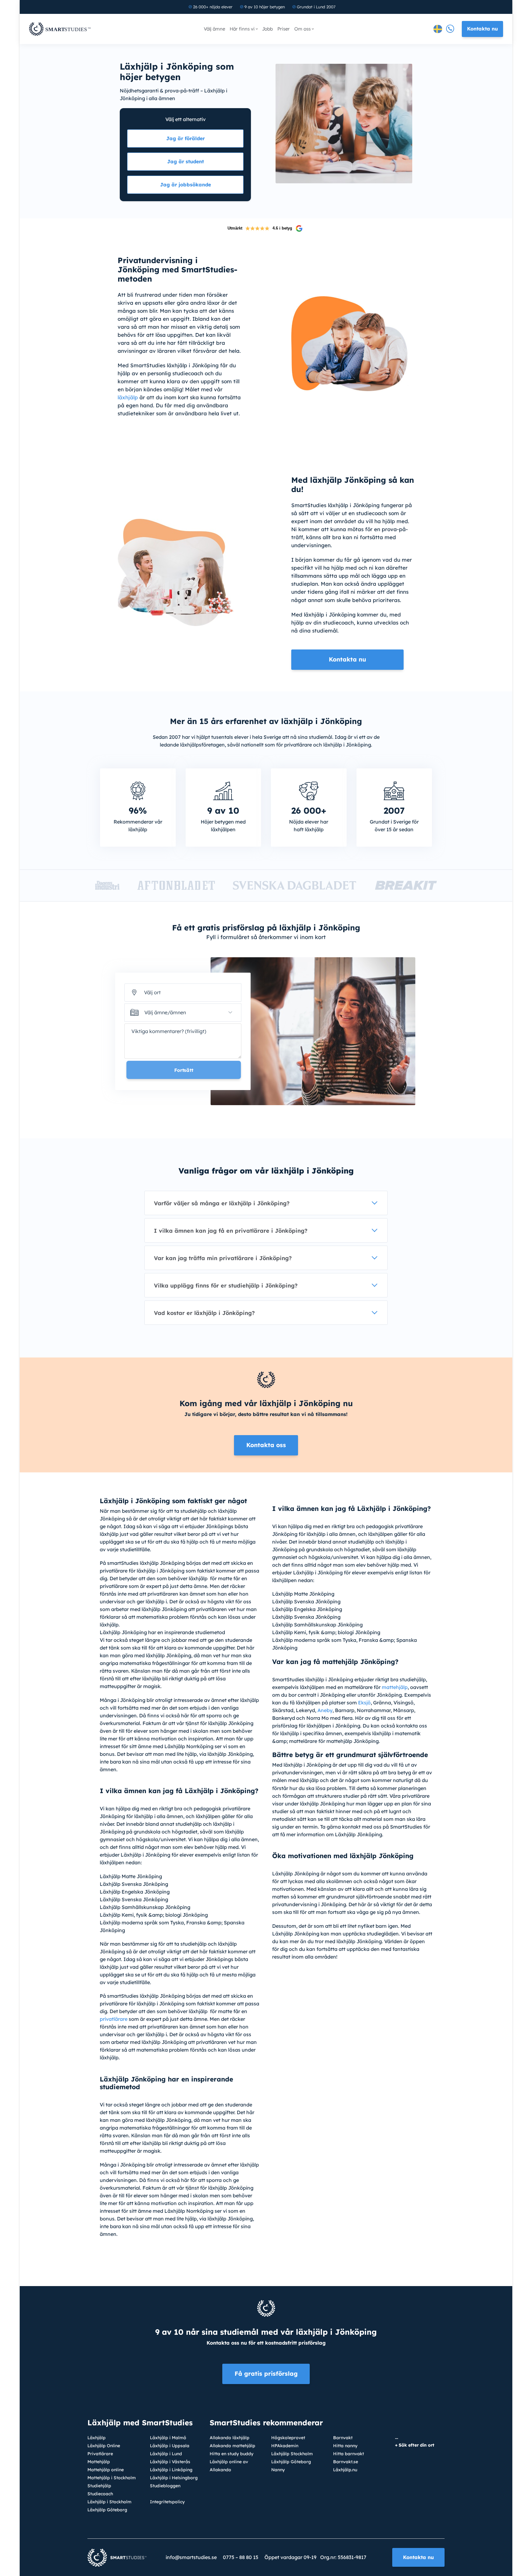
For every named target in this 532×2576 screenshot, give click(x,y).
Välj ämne (214, 29)
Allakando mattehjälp (232, 2446)
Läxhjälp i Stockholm (109, 2502)
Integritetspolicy (167, 2502)
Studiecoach (100, 2494)
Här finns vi (242, 29)
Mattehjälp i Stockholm (112, 2478)
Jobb (267, 29)
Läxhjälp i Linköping (171, 2470)
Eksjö (364, 1703)
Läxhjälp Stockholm (292, 2454)
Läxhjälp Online (104, 2446)
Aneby (325, 1710)
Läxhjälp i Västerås (170, 2462)
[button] (183, 1013)
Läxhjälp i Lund (166, 2454)
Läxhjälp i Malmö (168, 2438)
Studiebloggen (165, 2486)
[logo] (60, 29)
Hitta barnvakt (349, 2454)
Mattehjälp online (106, 2470)
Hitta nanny (345, 2446)
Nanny (278, 2470)
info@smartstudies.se (191, 2557)
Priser (284, 29)
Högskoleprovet (288, 2438)
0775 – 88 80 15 (241, 2557)
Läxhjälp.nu (345, 2470)
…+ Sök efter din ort (415, 2441)
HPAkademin (285, 2446)
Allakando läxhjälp (230, 2438)
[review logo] (299, 228)
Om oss (302, 29)
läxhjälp (128, 397)
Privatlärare (100, 2454)
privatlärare (114, 2019)
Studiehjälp (99, 2486)
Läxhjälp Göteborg (107, 2510)
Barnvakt (343, 2438)
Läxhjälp (97, 2438)
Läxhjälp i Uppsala (170, 2446)
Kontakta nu (482, 29)
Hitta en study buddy (232, 2454)
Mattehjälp (99, 2462)
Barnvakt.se (346, 2462)
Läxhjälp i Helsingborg (174, 2478)
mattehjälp (395, 1687)
